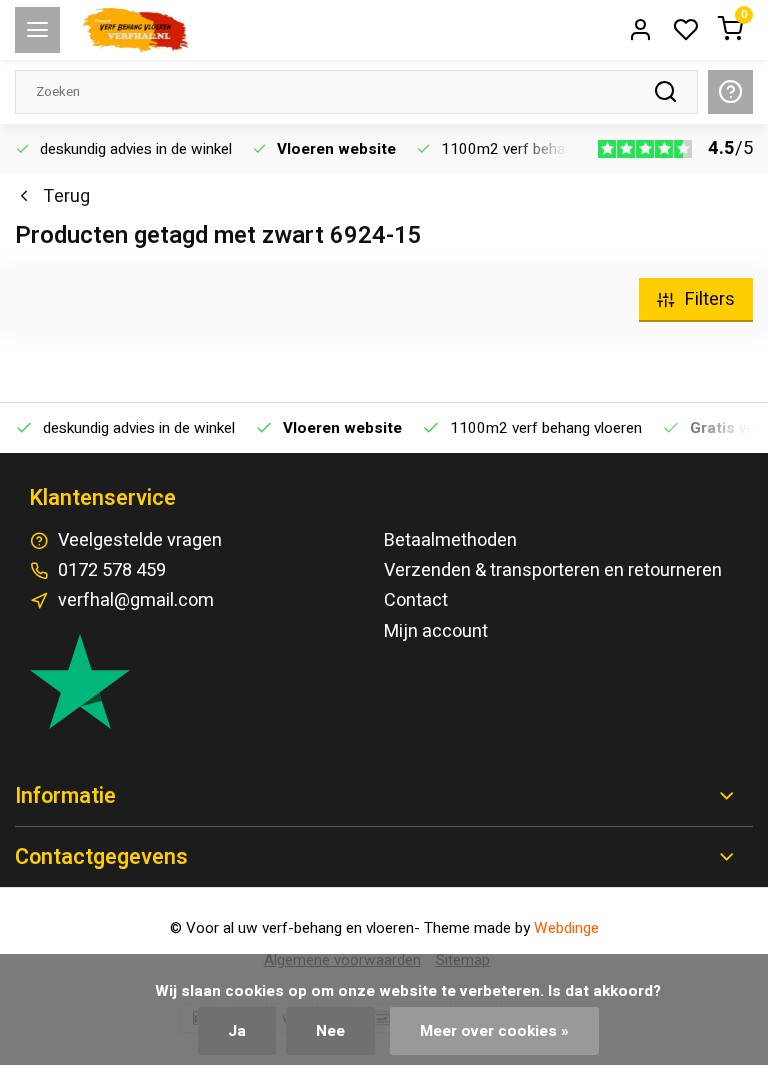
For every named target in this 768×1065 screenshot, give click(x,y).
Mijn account (436, 631)
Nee (330, 1031)
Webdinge (566, 928)
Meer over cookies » (494, 1031)
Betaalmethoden (450, 540)
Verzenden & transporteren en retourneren (553, 570)
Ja (237, 1031)
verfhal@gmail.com (136, 600)
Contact (416, 600)
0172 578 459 (112, 570)
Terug (66, 196)
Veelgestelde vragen (140, 540)
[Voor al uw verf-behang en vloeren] (135, 30)
